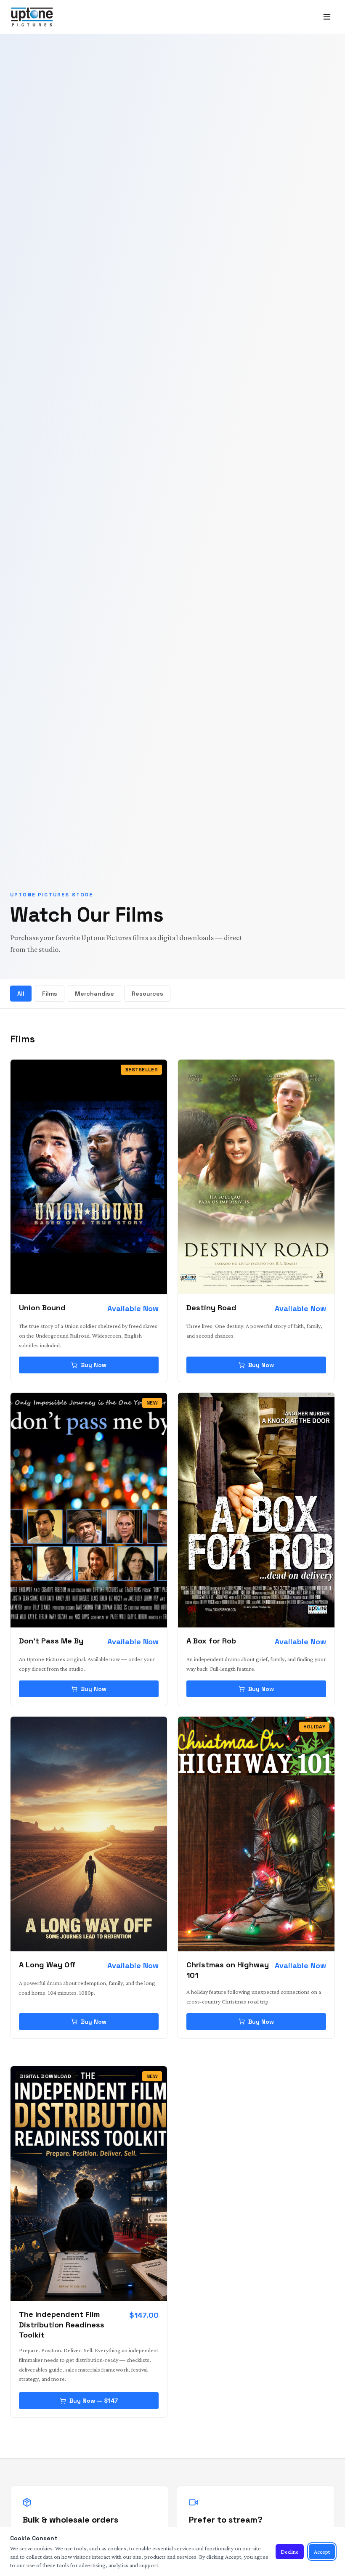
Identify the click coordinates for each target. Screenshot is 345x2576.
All (21, 994)
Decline (290, 2552)
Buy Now (94, 1365)
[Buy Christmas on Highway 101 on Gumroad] (256, 1834)
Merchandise (94, 994)
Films (50, 994)
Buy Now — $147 (94, 2401)
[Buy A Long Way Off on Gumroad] (89, 1834)
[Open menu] (327, 17)
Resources (147, 994)
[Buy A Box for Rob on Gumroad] (256, 1510)
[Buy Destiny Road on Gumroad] (256, 1177)
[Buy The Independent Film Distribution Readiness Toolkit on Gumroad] (89, 2184)
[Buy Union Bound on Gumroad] (89, 1177)
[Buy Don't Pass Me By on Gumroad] (89, 1510)
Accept (322, 2552)
